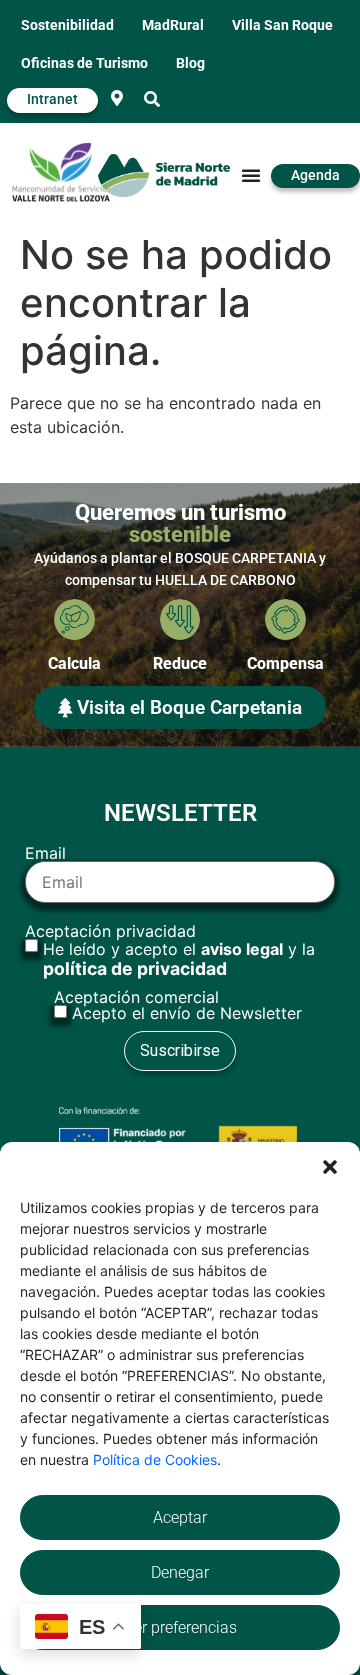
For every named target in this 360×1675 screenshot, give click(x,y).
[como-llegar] (117, 98)
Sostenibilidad (67, 25)
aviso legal (242, 949)
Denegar (180, 1572)
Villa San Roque (282, 25)
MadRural (173, 25)
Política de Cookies (155, 1459)
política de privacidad (135, 968)
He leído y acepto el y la (179, 959)
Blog (190, 63)
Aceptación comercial (178, 1005)
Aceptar (180, 1517)
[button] (330, 1167)
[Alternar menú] (251, 175)
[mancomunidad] (61, 172)
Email (45, 854)
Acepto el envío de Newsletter (187, 1013)
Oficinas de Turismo (84, 63)
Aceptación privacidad (170, 951)
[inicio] (163, 175)
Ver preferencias (180, 1627)
